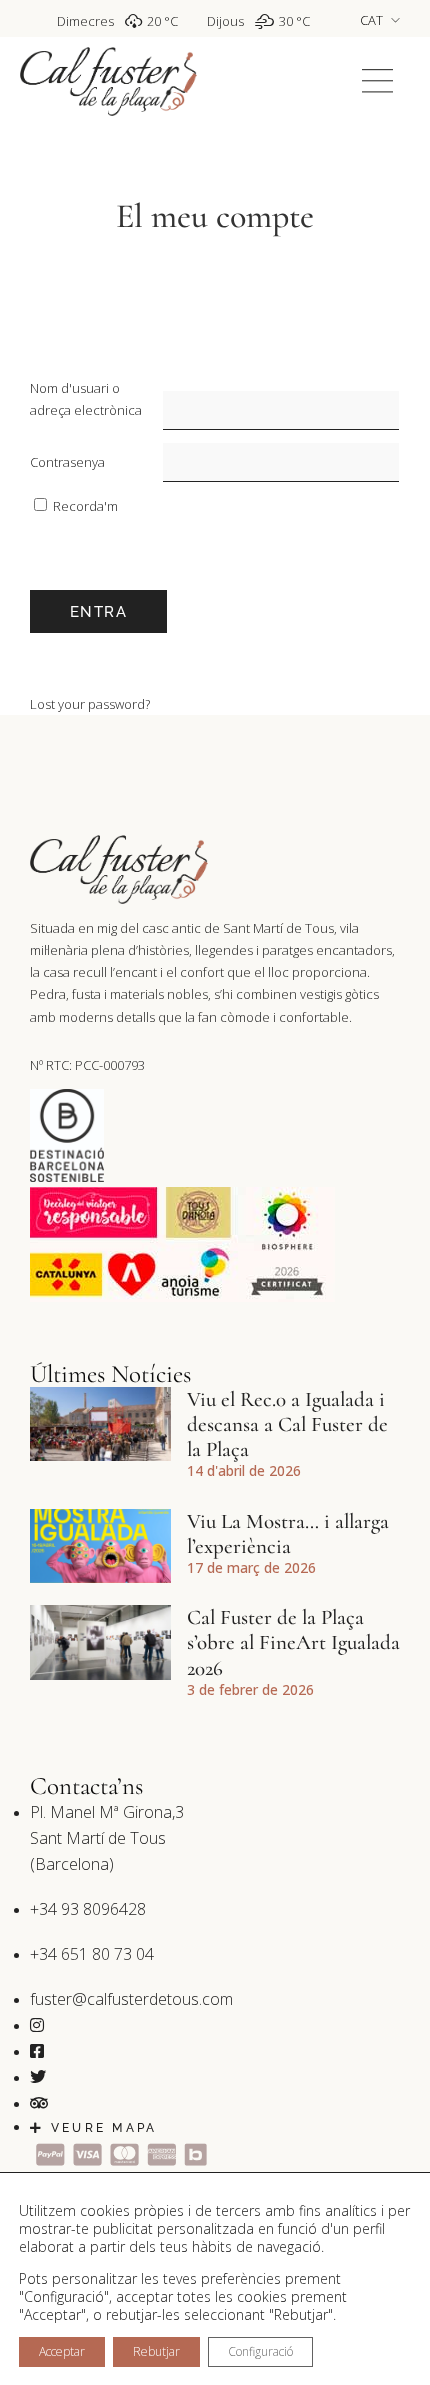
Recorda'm (84, 506)
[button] (377, 81)
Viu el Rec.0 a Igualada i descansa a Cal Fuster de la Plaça (287, 1424)
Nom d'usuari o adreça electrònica (86, 399)
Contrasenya (67, 462)
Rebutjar (156, 2351)
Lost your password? (90, 704)
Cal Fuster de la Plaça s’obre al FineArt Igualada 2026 (293, 1642)
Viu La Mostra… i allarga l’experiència (288, 1534)
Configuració (260, 2351)
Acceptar (62, 2351)
